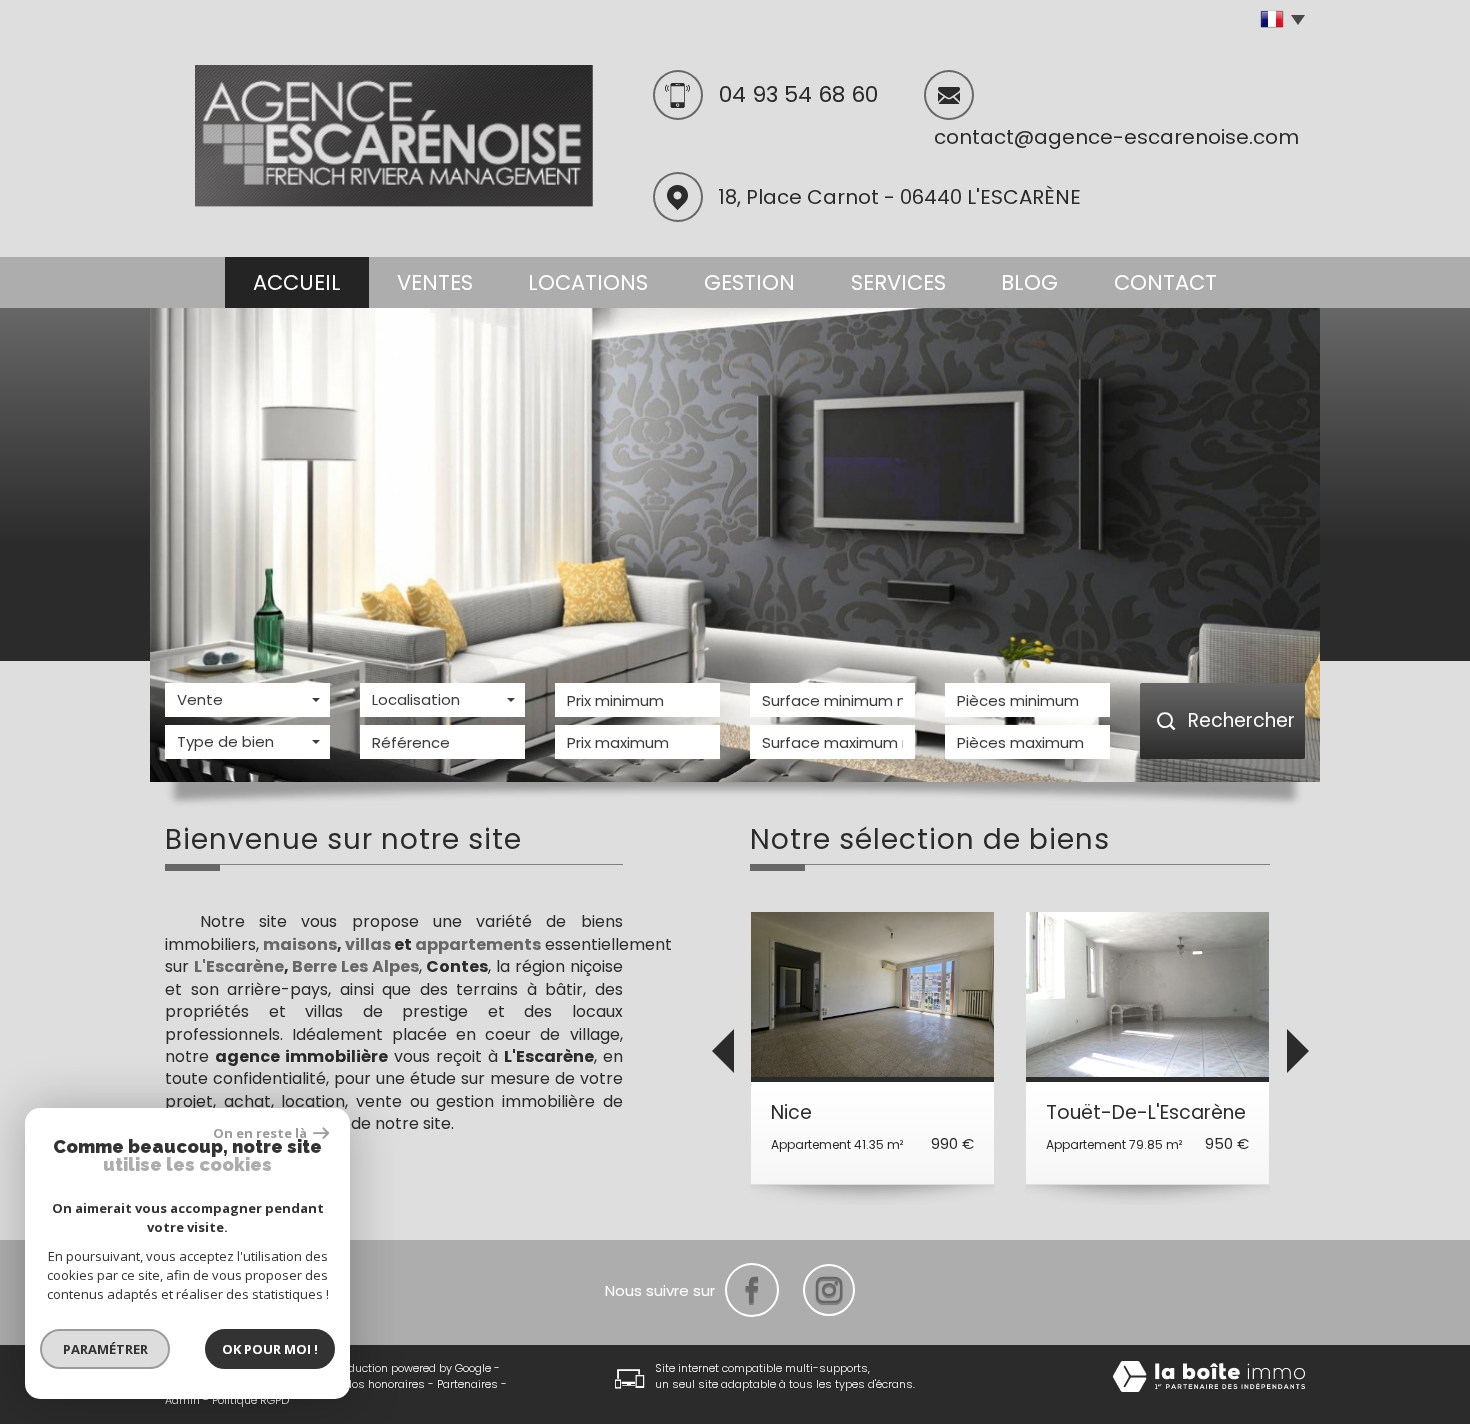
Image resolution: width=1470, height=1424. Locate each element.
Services (898, 282)
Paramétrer (105, 1349)
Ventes (435, 282)
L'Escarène (239, 966)
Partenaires (467, 1384)
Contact (1165, 282)
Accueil (297, 282)
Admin (182, 1400)
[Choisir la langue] (1277, 20)
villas (368, 944)
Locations (588, 282)
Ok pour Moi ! (270, 1349)
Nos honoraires (384, 1384)
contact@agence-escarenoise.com (1116, 137)
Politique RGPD (250, 1400)
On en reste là (261, 1133)
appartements (478, 944)
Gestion (749, 282)
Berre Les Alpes (355, 966)
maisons (300, 944)
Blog (1029, 282)
